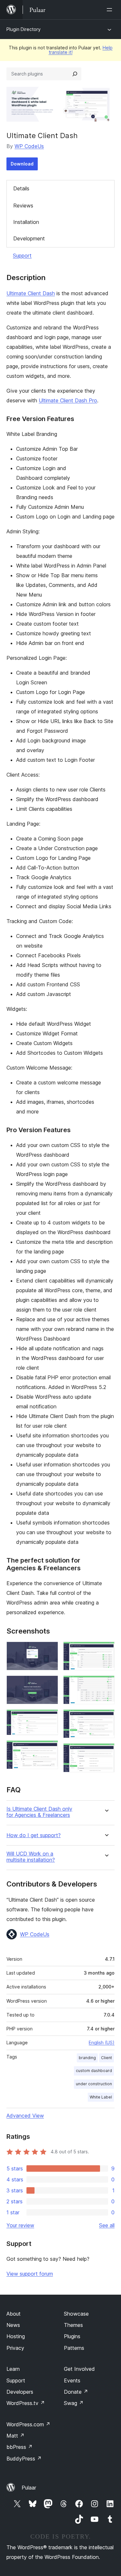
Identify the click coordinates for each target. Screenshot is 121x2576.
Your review (20, 2225)
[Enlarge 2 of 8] (49, 1684)
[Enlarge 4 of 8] (49, 1749)
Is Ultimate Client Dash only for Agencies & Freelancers (39, 1812)
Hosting (16, 2336)
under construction (94, 2084)
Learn (13, 2369)
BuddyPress (24, 2459)
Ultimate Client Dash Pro (68, 400)
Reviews (23, 206)
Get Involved (79, 2369)
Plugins (72, 2336)
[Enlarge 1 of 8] (49, 1650)
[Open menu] (111, 10)
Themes (73, 2325)
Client (106, 2058)
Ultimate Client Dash (31, 293)
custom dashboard (94, 2071)
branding (87, 2058)
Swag (74, 2403)
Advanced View (25, 2116)
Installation (26, 222)
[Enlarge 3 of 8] (49, 1718)
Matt (15, 2436)
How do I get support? (34, 1835)
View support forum (30, 2274)
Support (22, 256)
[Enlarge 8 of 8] (106, 1752)
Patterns (74, 2348)
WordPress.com (28, 2424)
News (13, 2325)
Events (72, 2380)
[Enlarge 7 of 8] (106, 1718)
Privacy (15, 2348)
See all (107, 2225)
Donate (76, 2392)
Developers (20, 2392)
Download (22, 164)
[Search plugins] (75, 74)
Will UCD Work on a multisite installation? (31, 1857)
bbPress (20, 2447)
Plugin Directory (24, 29)
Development (29, 238)
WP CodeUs (29, 146)
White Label (101, 2097)
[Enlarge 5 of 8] (106, 1650)
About (14, 2314)
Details (21, 188)
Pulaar (29, 2488)
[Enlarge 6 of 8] (106, 1684)
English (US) (102, 2043)
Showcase (76, 2314)
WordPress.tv (26, 2403)
